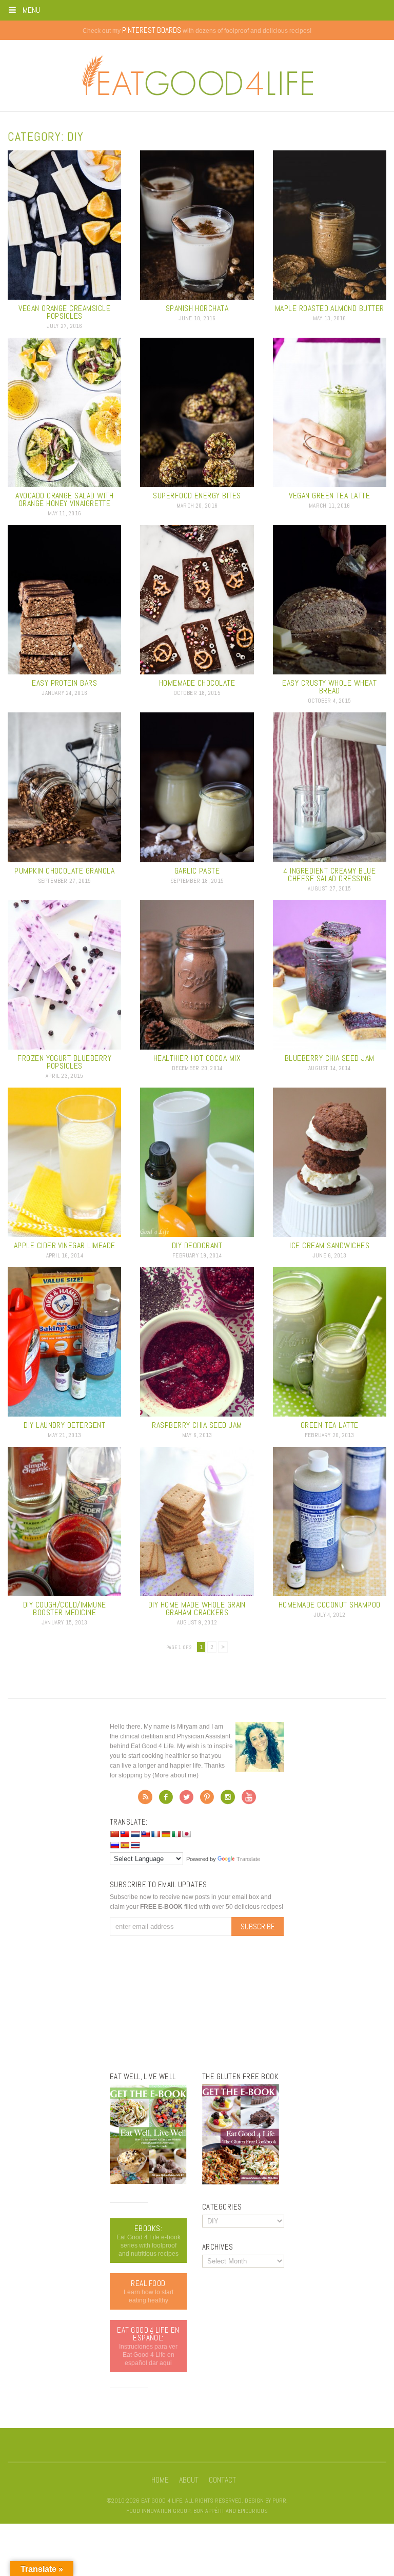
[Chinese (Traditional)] (125, 1834)
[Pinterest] (207, 1800)
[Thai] (135, 1845)
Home (160, 2480)
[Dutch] (135, 1834)
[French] (155, 1834)
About (189, 2480)
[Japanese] (186, 1834)
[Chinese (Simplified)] (114, 1834)
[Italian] (176, 1834)
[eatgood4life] (148, 2182)
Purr (279, 2501)
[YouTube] (249, 1800)
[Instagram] (228, 1800)
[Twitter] (186, 1800)
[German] (166, 1834)
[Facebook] (166, 1800)
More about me (175, 1775)
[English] (145, 1834)
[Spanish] (125, 1845)
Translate (248, 1859)
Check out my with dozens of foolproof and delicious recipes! (197, 31)
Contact (222, 2480)
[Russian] (114, 1845)
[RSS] (145, 1800)
